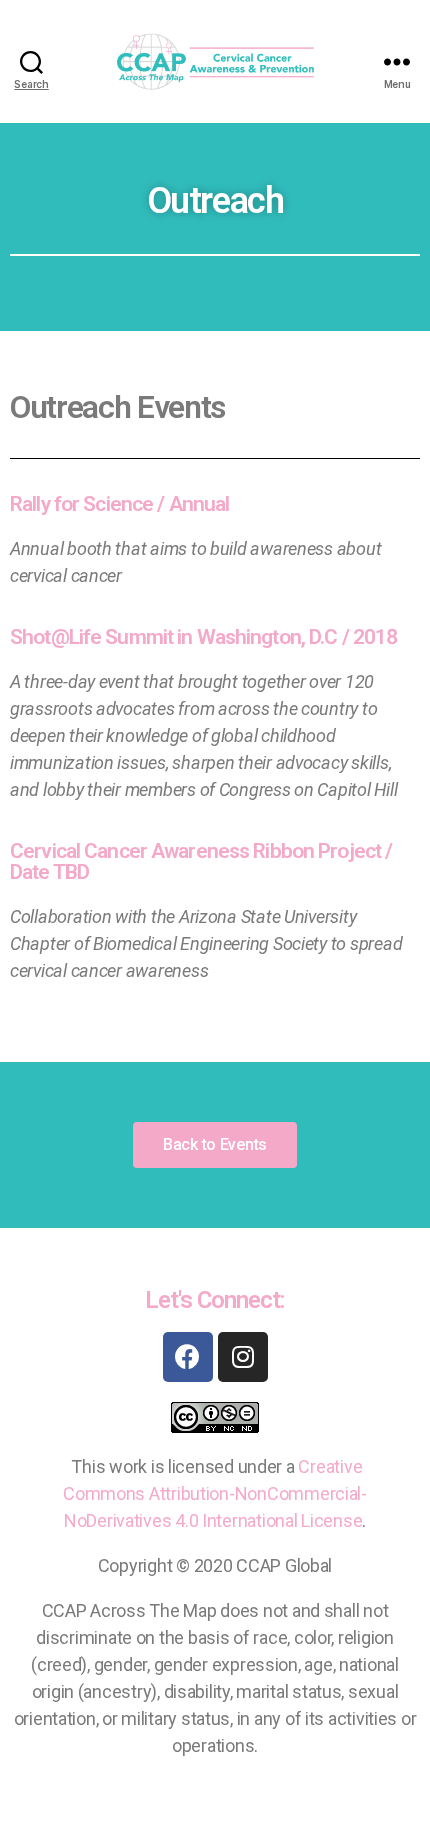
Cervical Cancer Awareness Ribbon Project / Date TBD (201, 861)
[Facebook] (188, 1357)
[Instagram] (243, 1357)
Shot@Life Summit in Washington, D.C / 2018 (203, 637)
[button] (215, 1145)
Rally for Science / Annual (119, 504)
